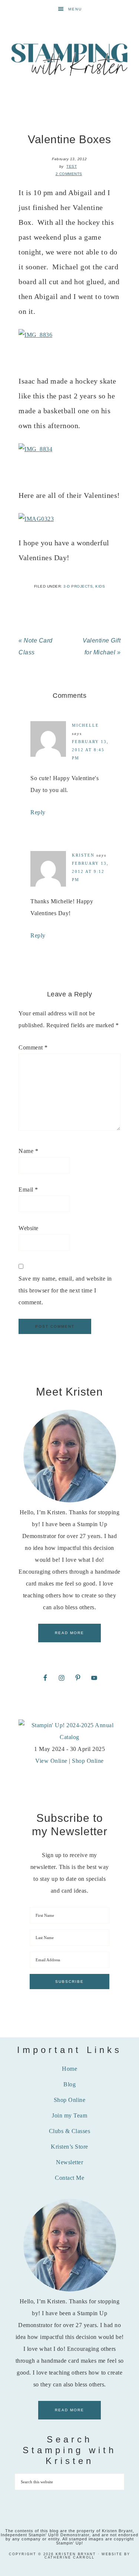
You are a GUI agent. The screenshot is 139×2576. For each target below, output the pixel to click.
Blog (69, 2084)
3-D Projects (78, 586)
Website (29, 1228)
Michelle (85, 725)
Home (69, 2069)
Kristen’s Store (69, 2147)
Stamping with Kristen (70, 59)
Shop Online (88, 1761)
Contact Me (69, 2178)
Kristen (83, 855)
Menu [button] (75, 9)
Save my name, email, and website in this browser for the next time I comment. (65, 1290)
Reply (38, 812)
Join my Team (69, 2115)
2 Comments (69, 174)
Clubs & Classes (70, 2131)
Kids (100, 586)
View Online (51, 1761)
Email (28, 1190)
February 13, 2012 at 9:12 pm (90, 871)
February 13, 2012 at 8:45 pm (90, 750)
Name (28, 1151)
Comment (33, 1047)
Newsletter (69, 2162)
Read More (69, 1633)
